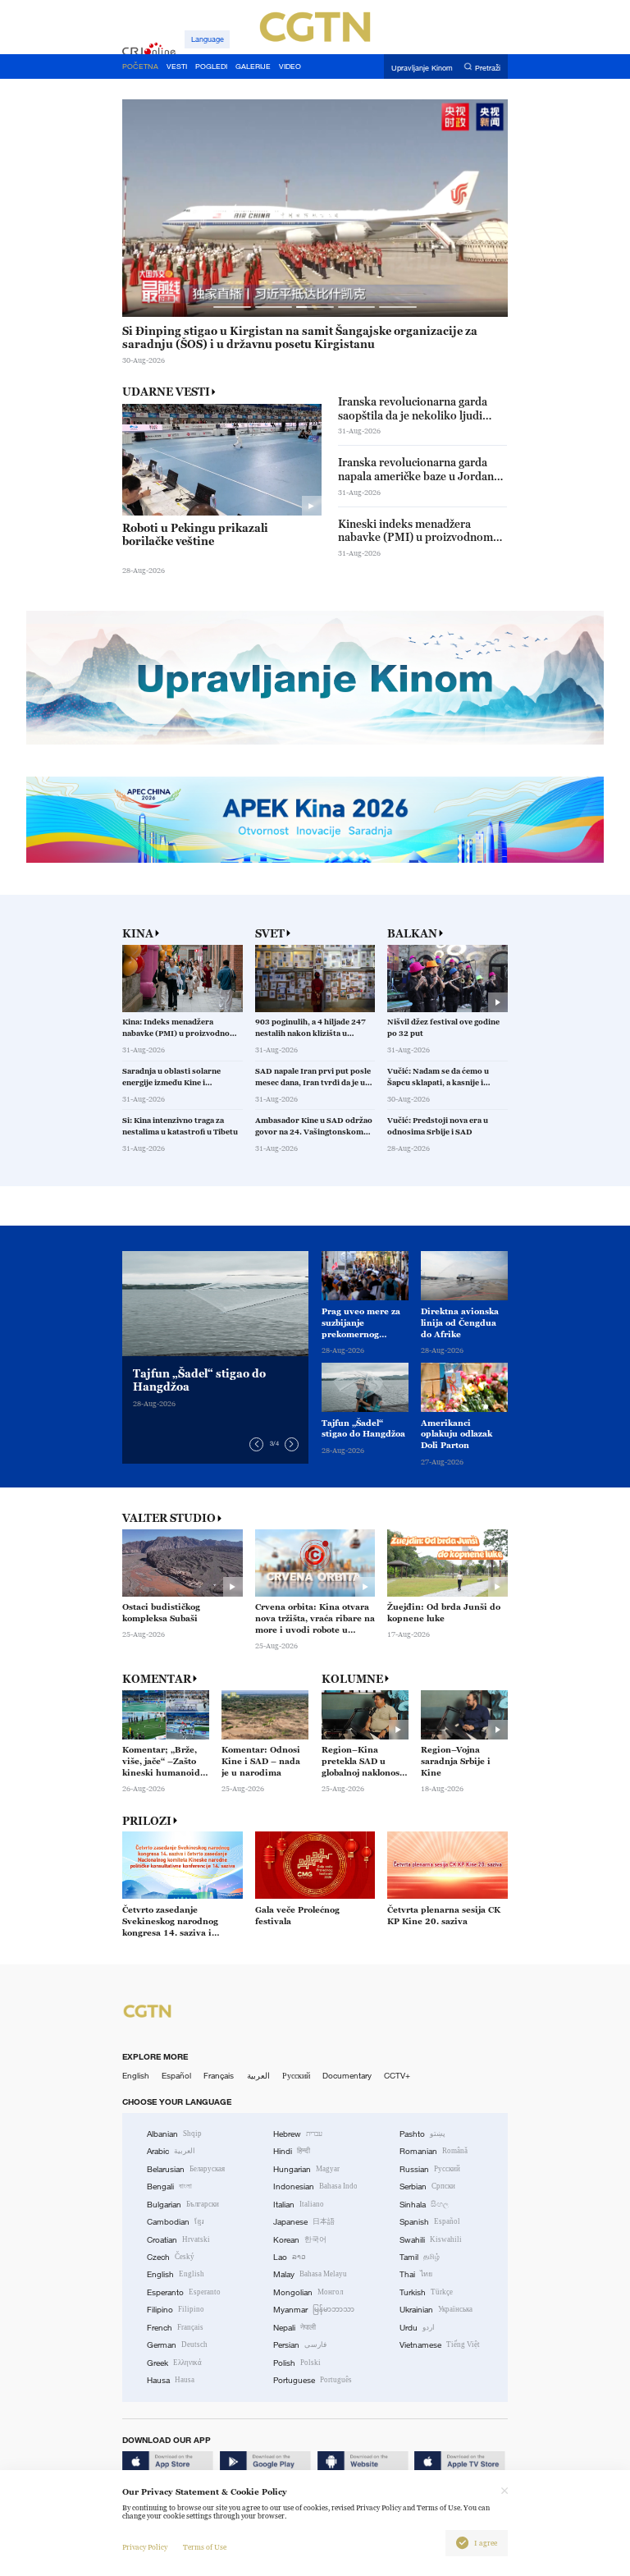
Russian (430, 2169)
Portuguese (313, 2380)
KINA (138, 934)
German (177, 2345)
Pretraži (488, 67)
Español (176, 2076)
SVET (270, 934)
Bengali (169, 2186)
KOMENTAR (157, 1679)
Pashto (422, 2134)
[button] (232, 307)
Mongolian (308, 2292)
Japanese (304, 2222)
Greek (174, 2363)
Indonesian (315, 2186)
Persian (300, 2345)
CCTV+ (397, 2076)
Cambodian (176, 2222)
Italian (299, 2205)
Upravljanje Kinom (422, 67)
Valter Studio (169, 1518)
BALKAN (412, 934)
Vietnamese (440, 2345)
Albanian (174, 2134)
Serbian (427, 2186)
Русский (296, 2076)
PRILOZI (147, 1821)
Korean (300, 2240)
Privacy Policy (145, 2547)
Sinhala (424, 2205)
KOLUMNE (352, 1679)
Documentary (347, 2076)
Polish (297, 2363)
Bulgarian (183, 2205)
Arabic (171, 2151)
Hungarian (306, 2169)
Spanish (430, 2222)
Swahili (431, 2240)
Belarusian (186, 2169)
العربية (258, 2076)
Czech (171, 2257)
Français (219, 2076)
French (175, 2328)
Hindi (292, 2151)
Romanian (434, 2151)
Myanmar (314, 2310)
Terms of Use (205, 2547)
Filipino (176, 2310)
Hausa (171, 2380)
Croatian (178, 2240)
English (136, 2076)
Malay (310, 2274)
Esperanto (184, 2292)
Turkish (426, 2292)
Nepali (294, 2328)
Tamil (420, 2257)
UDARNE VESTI (166, 392)
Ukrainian (436, 2310)
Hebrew (298, 2134)
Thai (416, 2274)
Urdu (417, 2328)
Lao (290, 2257)
